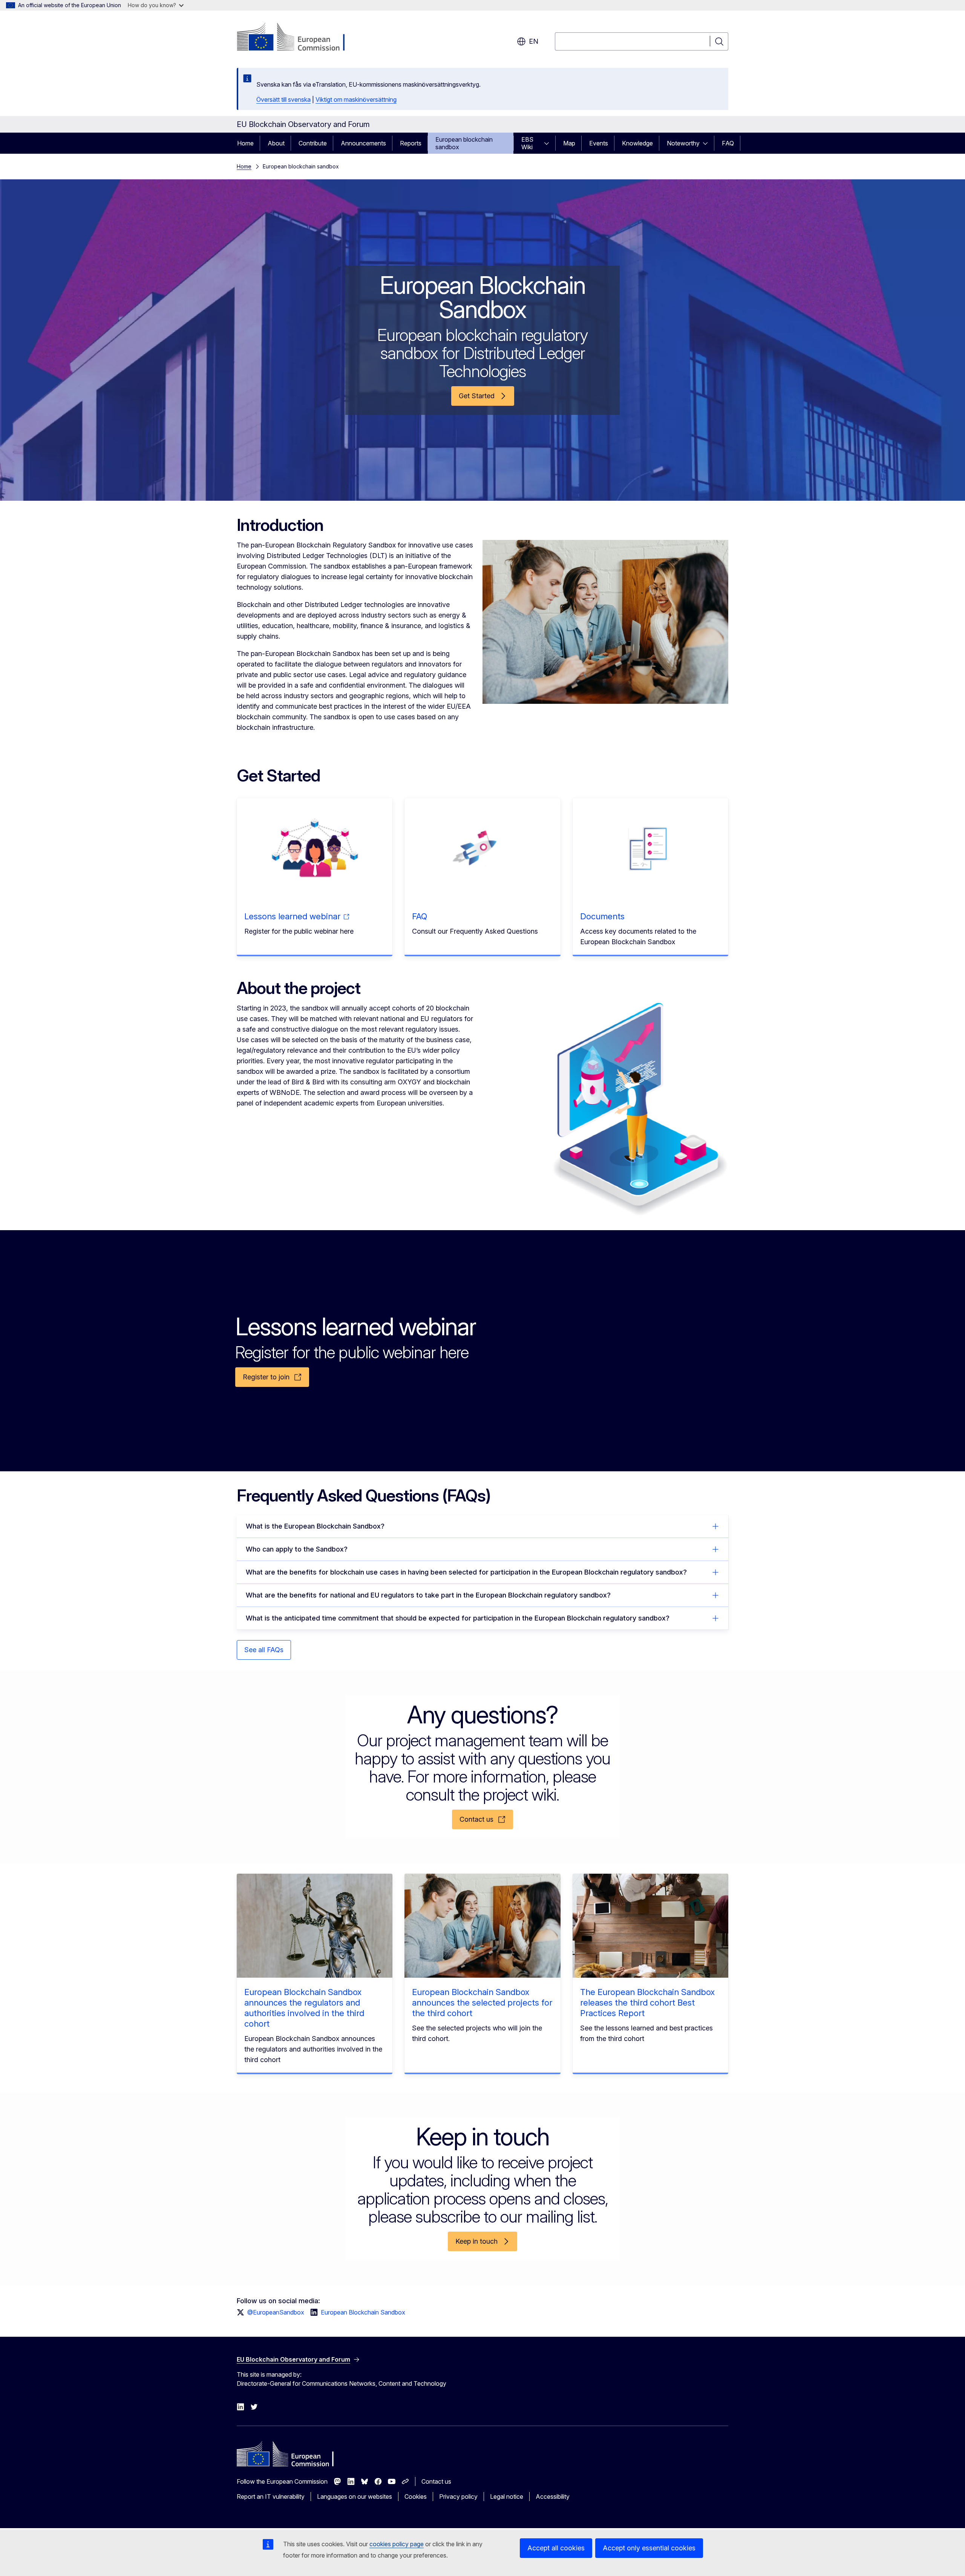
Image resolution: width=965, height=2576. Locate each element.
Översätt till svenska (283, 99)
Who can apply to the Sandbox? (297, 1549)
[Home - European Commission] (298, 38)
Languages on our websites (355, 2497)
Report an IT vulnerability (271, 2497)
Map (569, 143)
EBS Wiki (527, 143)
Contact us (436, 2481)
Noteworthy (683, 143)
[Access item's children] (549, 143)
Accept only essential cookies (649, 2548)
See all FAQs (264, 1650)
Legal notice (507, 2497)
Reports (411, 143)
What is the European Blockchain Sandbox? (315, 1526)
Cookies (416, 2497)
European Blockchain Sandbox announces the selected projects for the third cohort (482, 2003)
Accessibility (553, 2497)
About (276, 143)
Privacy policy (458, 2497)
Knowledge (637, 143)
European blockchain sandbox (464, 143)
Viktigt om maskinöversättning (356, 99)
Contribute (313, 143)
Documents (602, 916)
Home (245, 143)
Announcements (363, 143)
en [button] (534, 41)
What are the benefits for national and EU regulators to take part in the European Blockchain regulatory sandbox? (428, 1595)
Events (599, 143)
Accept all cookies (556, 2548)
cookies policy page (397, 2544)
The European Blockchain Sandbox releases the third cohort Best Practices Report (647, 2003)
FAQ (728, 143)
